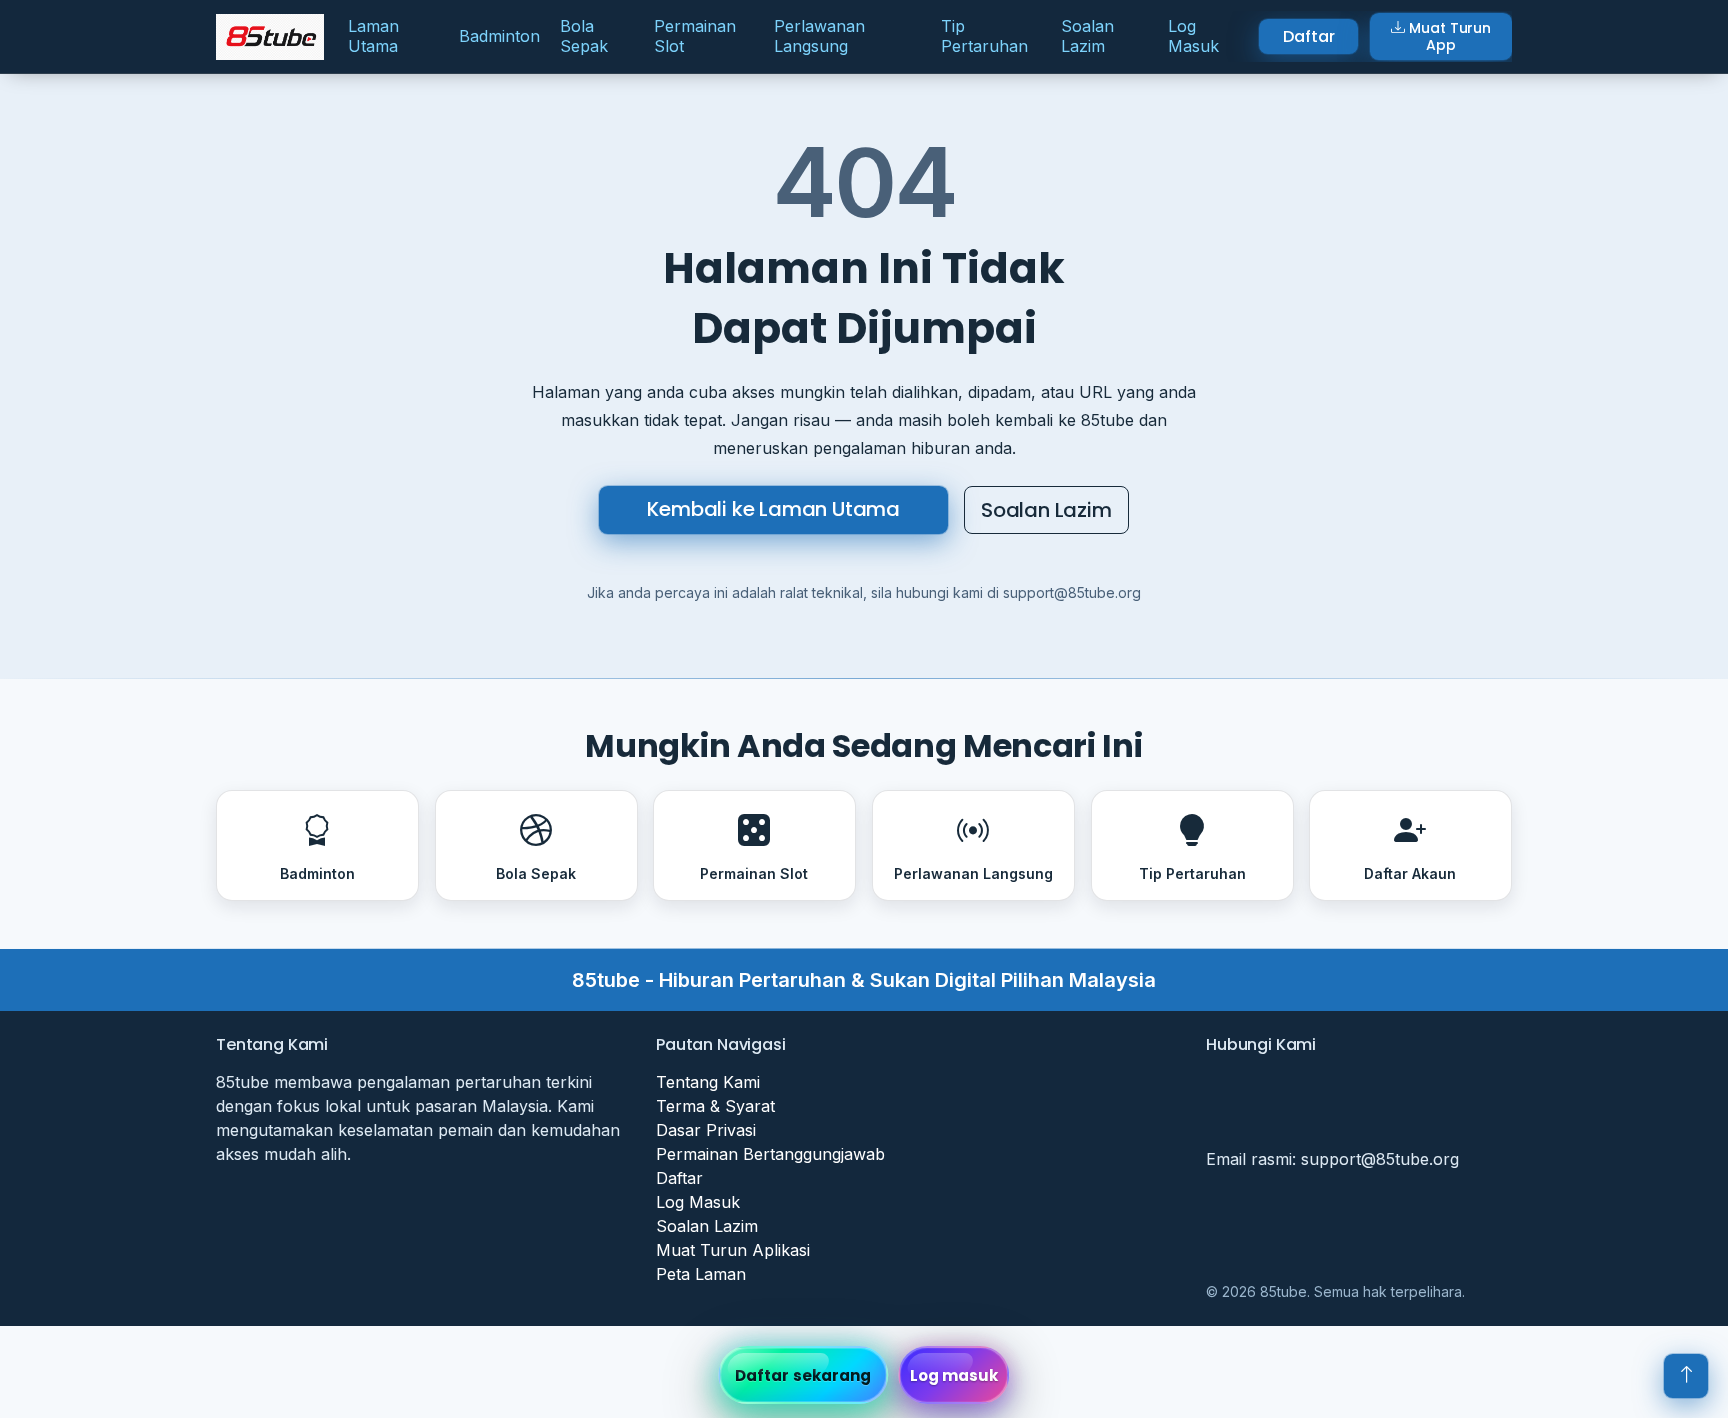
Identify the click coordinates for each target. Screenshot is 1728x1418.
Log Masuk (1193, 35)
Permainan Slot (695, 35)
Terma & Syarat (715, 1106)
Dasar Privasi (706, 1130)
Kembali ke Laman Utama (773, 509)
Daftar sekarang (803, 1375)
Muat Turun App (1450, 36)
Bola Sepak (584, 35)
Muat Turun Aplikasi (733, 1250)
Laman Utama (373, 35)
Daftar (1308, 36)
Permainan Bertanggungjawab (770, 1154)
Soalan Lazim (1087, 35)
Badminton (499, 36)
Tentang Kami (708, 1082)
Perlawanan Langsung (819, 35)
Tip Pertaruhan (984, 35)
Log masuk (954, 1375)
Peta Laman (701, 1274)
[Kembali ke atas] (1686, 1376)
